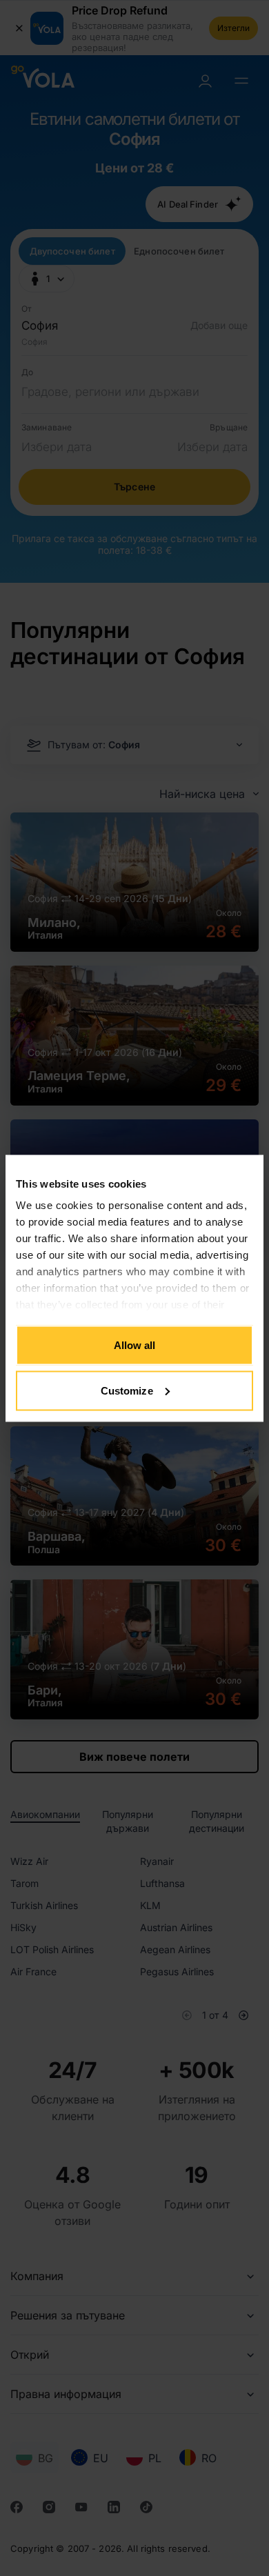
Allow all (135, 1345)
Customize (127, 1390)
